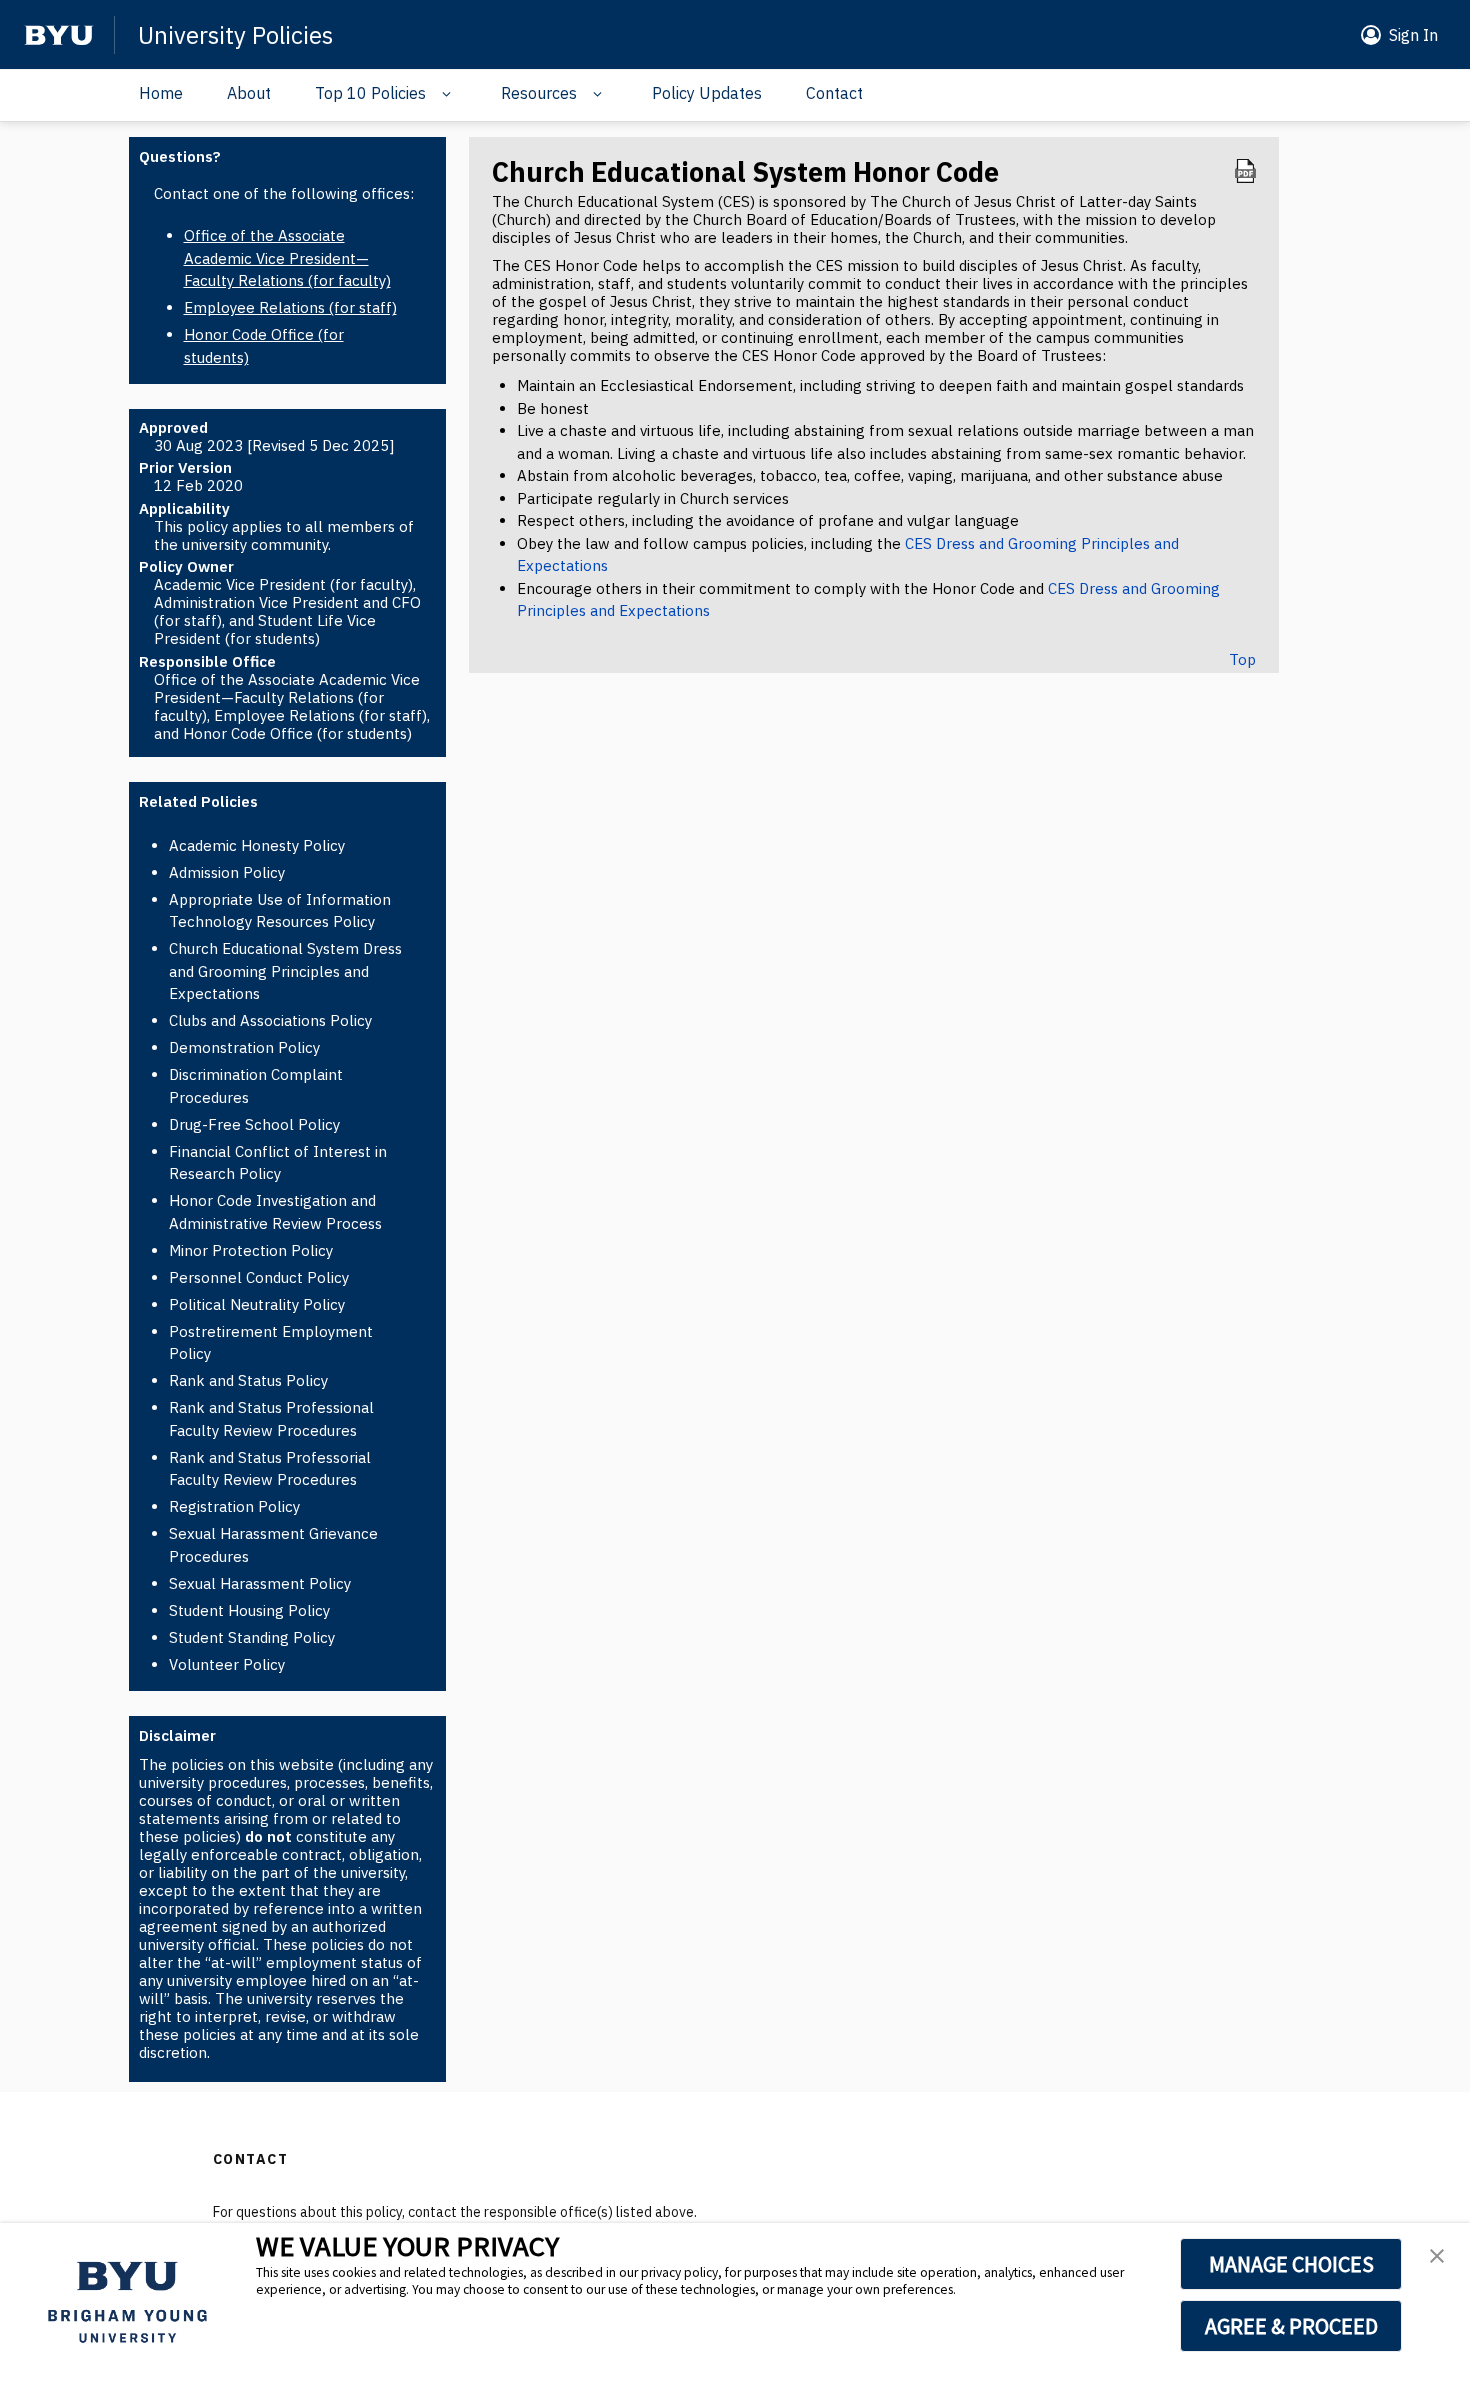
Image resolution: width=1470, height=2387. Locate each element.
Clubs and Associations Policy (270, 1020)
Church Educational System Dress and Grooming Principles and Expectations (285, 971)
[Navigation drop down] (441, 94)
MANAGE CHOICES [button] (1291, 2264)
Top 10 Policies (370, 93)
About (249, 93)
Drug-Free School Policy (254, 1124)
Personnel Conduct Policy (259, 1277)
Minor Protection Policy (251, 1250)
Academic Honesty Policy (257, 845)
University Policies (235, 35)
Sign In (1413, 35)
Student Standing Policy (252, 1637)
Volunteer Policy (227, 1664)
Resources (539, 93)
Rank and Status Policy (248, 1380)
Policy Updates (707, 93)
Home (161, 93)
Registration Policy (234, 1506)
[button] (1395, 35)
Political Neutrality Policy (257, 1304)
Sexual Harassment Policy (260, 1583)
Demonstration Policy (244, 1047)
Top (1242, 659)
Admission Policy (227, 872)
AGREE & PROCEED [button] (1291, 2326)
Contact (834, 93)
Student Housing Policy (249, 1610)
